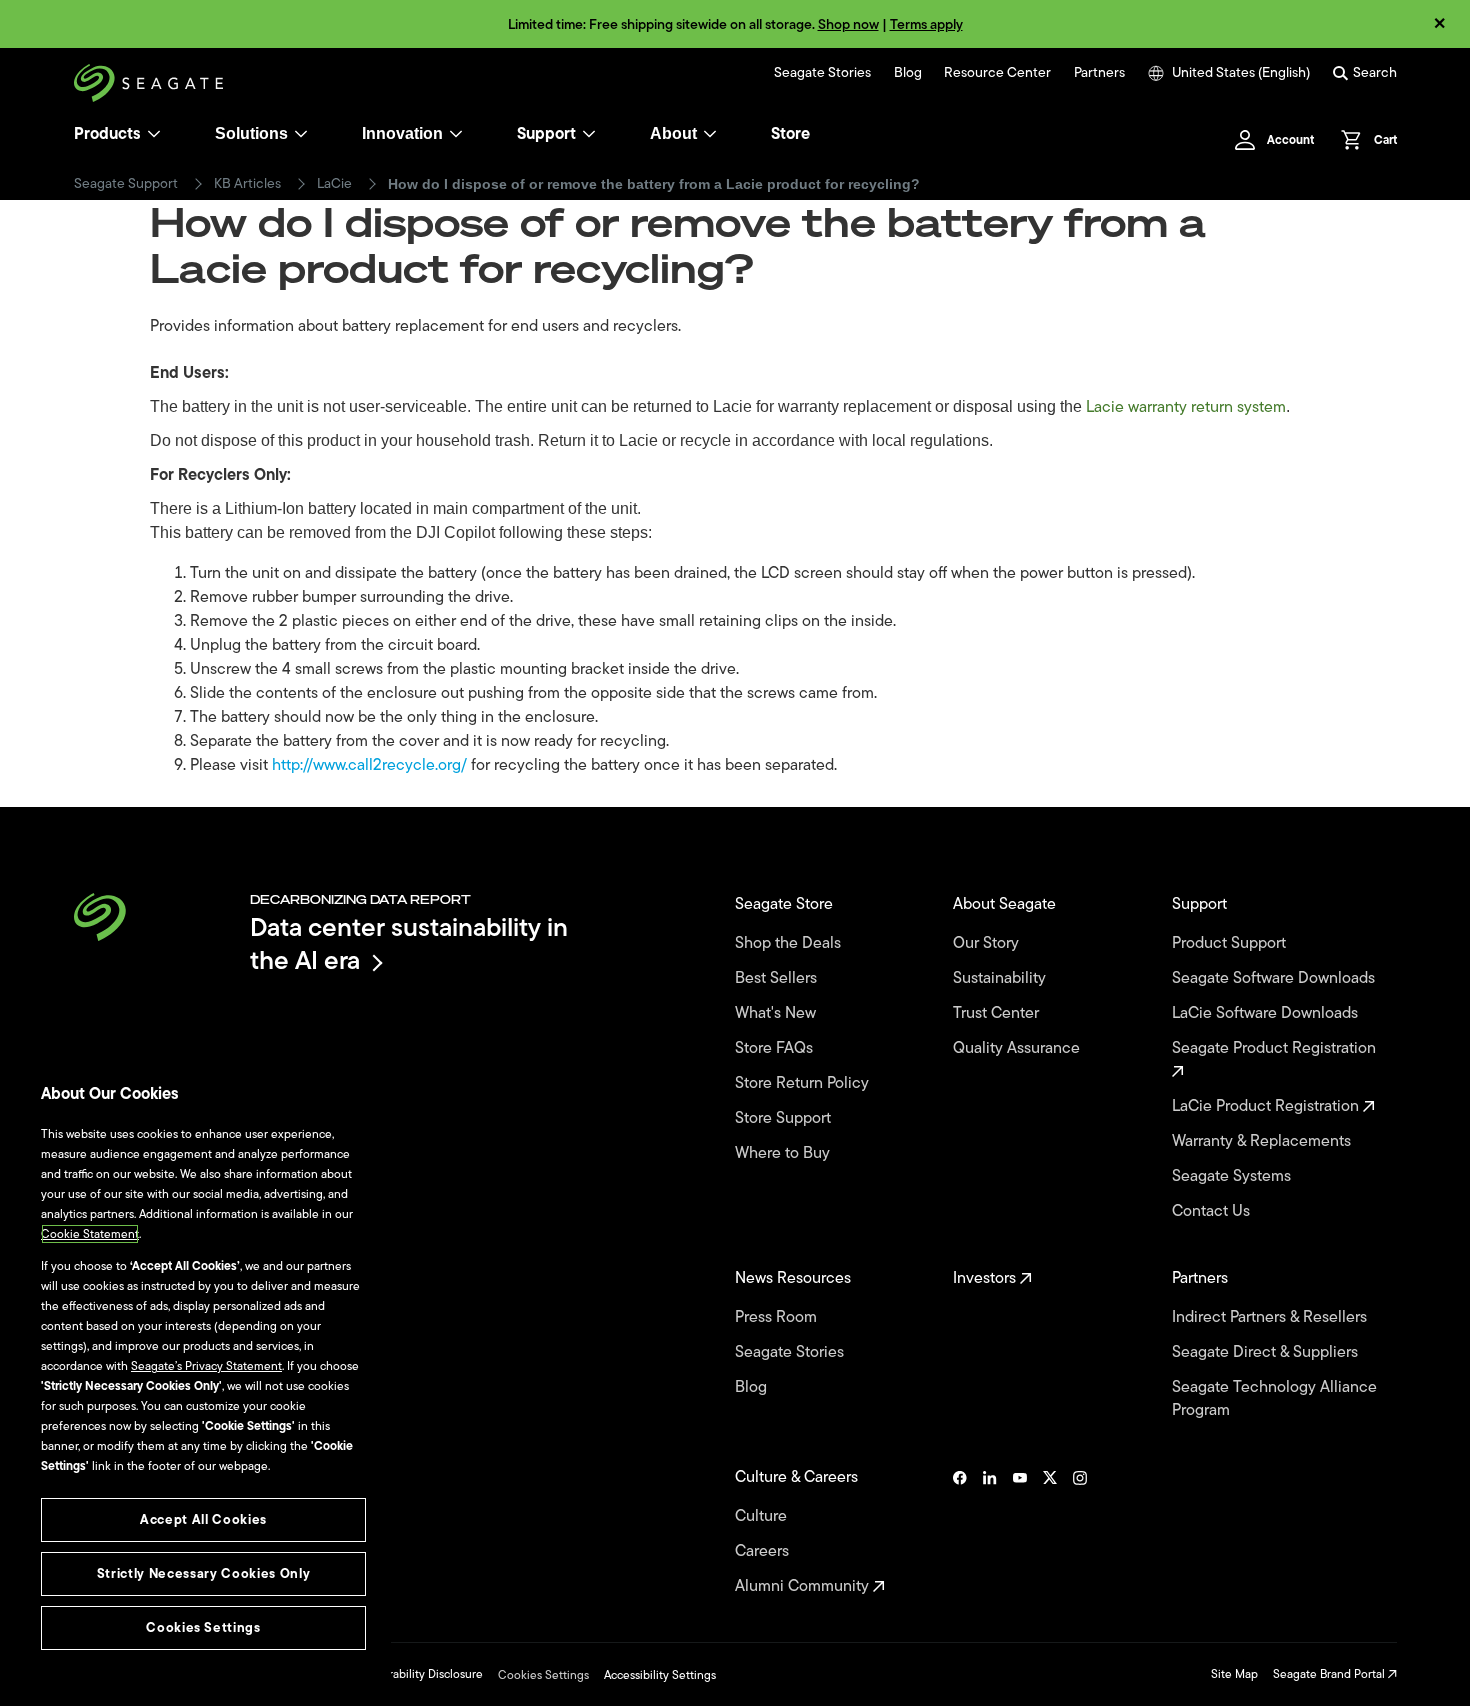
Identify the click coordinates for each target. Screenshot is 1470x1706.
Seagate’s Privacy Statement (206, 1366)
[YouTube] (1020, 1532)
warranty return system (1207, 407)
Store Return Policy (804, 1083)
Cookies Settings (543, 1675)
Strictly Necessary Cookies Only (203, 1573)
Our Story (988, 943)
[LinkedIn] (990, 1532)
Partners (1099, 73)
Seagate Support (126, 184)
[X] (1050, 1532)
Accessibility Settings (660, 1675)
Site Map (1234, 1674)
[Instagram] (1080, 1532)
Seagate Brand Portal (1330, 1674)
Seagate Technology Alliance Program (1274, 1399)
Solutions (251, 133)
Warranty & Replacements (1263, 1141)
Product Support (1231, 943)
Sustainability (1001, 978)
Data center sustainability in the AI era (409, 943)
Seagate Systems (1233, 1176)
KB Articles (247, 184)
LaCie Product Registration (1267, 1106)
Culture (763, 1516)
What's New (777, 1013)
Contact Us (1213, 1211)
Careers (764, 1551)
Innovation (402, 133)
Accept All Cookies (203, 1519)
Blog (908, 73)
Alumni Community (804, 1586)
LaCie (334, 184)
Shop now (848, 24)
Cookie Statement (90, 1234)
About (673, 133)
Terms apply (926, 24)
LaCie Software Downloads (1267, 1013)
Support (546, 134)
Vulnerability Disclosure (420, 1674)
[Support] (589, 134)
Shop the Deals (792, 943)
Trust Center (998, 1013)
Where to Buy (784, 1153)
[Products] (154, 134)
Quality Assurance (1018, 1048)
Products (107, 134)
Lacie (1107, 407)
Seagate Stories (822, 73)
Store (790, 134)
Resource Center (997, 73)
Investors (986, 1278)
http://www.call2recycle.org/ (369, 765)
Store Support (785, 1118)
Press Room (778, 1317)
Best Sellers (778, 978)
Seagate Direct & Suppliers (1267, 1352)
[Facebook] (960, 1532)
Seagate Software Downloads (1275, 978)
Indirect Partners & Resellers (1271, 1317)
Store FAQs (776, 1048)
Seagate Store (786, 904)
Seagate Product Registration (1276, 1049)
